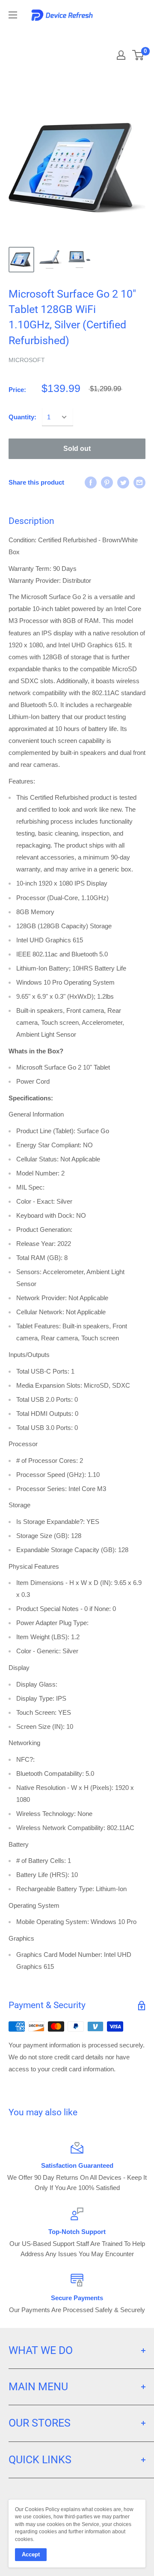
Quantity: (22, 417)
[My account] (121, 55)
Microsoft (27, 360)
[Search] (121, 34)
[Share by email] (139, 482)
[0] (138, 55)
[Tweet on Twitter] (123, 482)
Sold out (77, 449)
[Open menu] (13, 15)
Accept (31, 2554)
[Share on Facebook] (91, 482)
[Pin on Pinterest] (107, 482)
